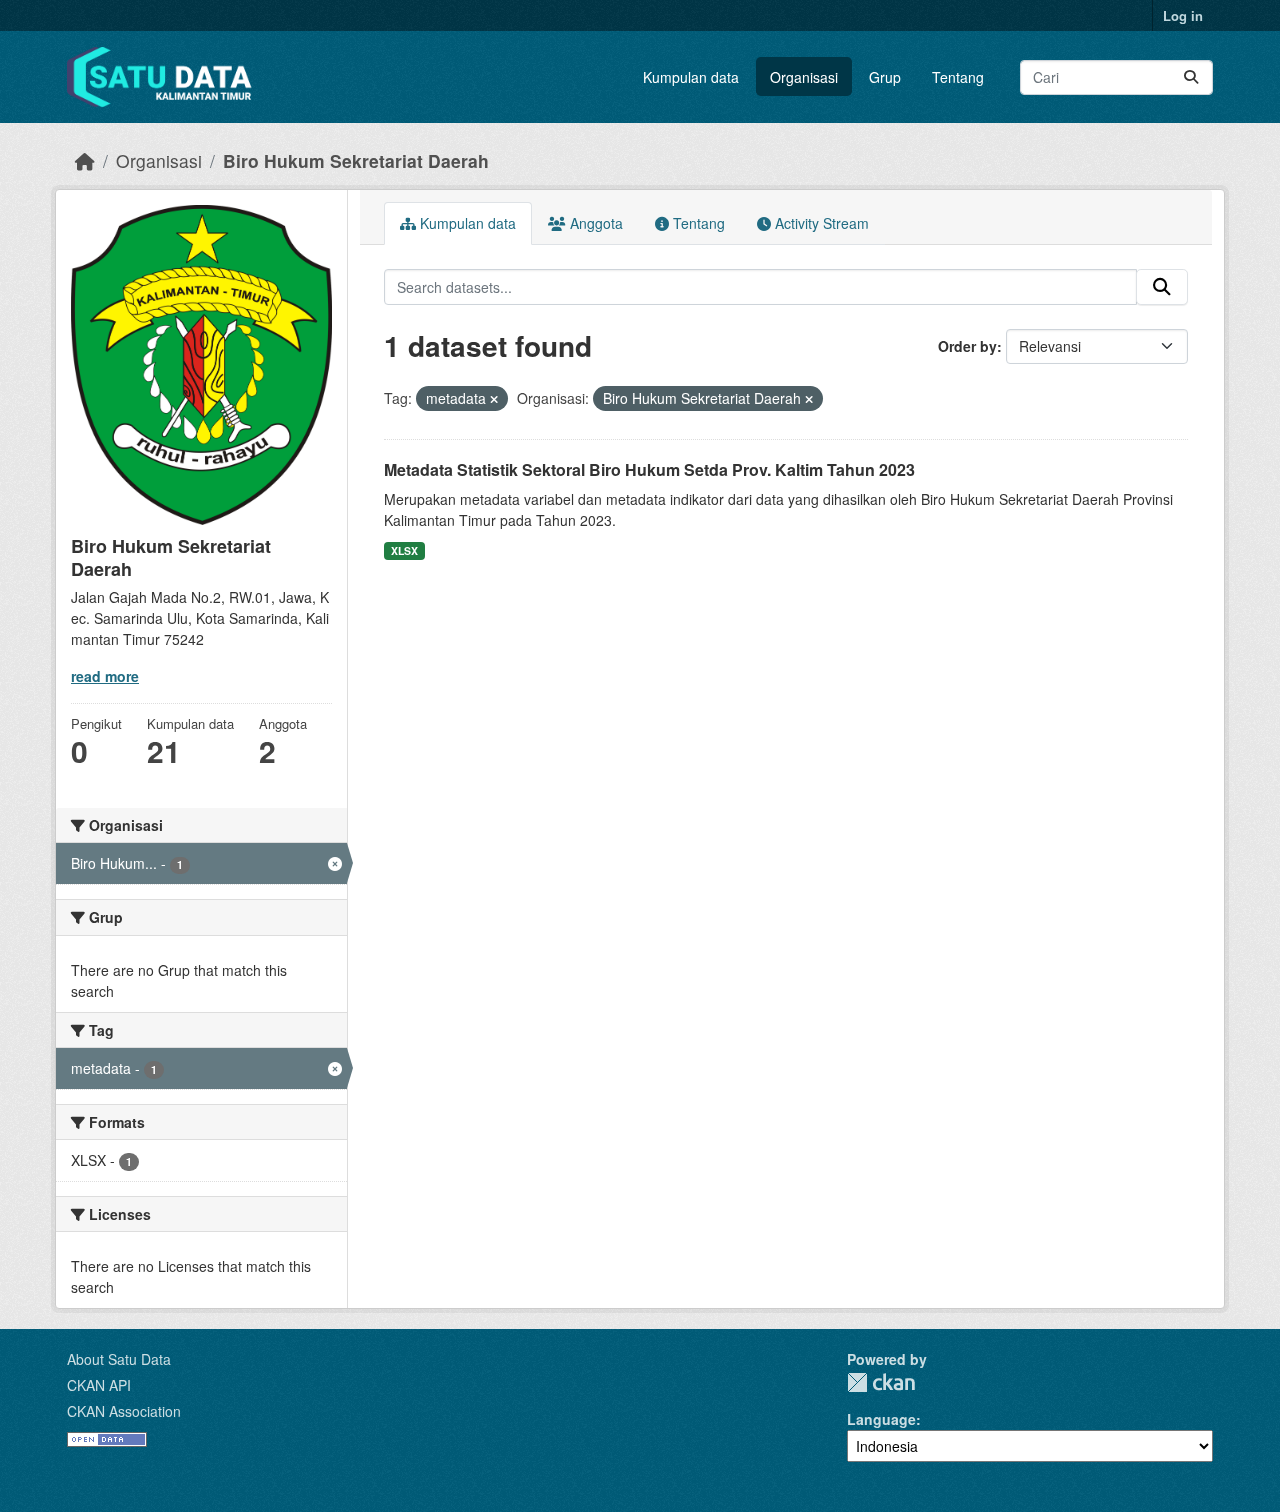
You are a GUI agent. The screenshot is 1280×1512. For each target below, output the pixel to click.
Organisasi (804, 77)
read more (105, 676)
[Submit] (1191, 77)
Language (881, 1419)
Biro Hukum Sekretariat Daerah (356, 160)
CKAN (881, 1382)
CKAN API (99, 1385)
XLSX (404, 550)
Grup (885, 77)
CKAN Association (124, 1411)
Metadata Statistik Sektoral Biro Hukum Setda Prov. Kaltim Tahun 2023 (649, 469)
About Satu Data (119, 1359)
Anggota (594, 223)
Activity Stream (820, 223)
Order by (967, 346)
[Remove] (494, 399)
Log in (1183, 15)
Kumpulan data (691, 77)
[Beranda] (85, 160)
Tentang (958, 77)
